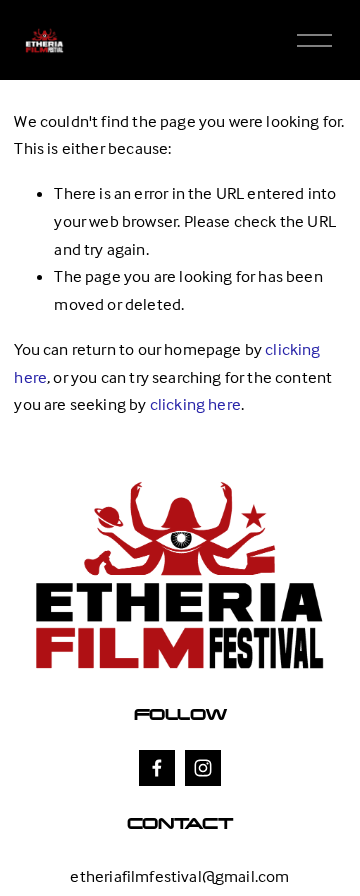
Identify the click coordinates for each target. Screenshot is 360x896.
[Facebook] (157, 768)
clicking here (195, 404)
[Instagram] (203, 768)
